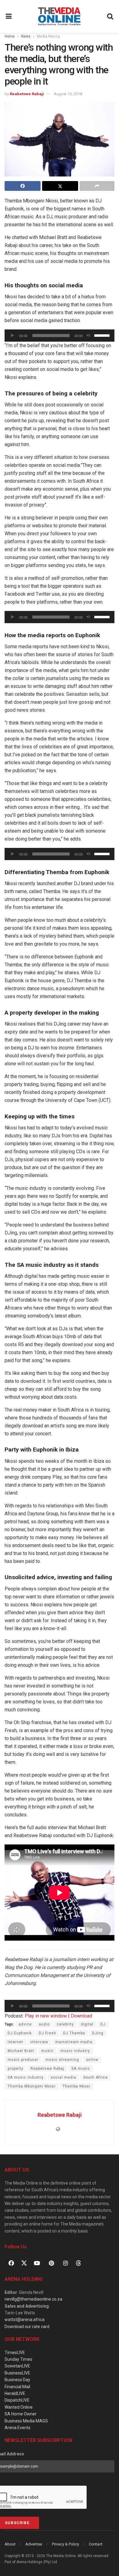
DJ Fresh (47, 2033)
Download (81, 2016)
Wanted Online (19, 2407)
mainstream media (74, 2042)
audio (44, 2024)
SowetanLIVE (17, 2366)
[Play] (13, 336)
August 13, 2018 (68, 94)
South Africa (96, 2077)
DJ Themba (74, 2033)
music (47, 2051)
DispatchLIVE (17, 2400)
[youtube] (37, 2263)
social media (63, 2077)
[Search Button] (110, 16)
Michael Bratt (21, 2051)
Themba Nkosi (76, 2086)
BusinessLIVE (17, 2373)
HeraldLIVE (15, 2393)
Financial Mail (17, 2387)
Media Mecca (48, 36)
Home (10, 36)
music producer (23, 2060)
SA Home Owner (21, 2414)
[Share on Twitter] (60, 186)
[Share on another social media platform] (97, 186)
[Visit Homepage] (59, 16)
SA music (81, 2069)
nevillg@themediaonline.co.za (33, 2299)
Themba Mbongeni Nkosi (32, 2086)
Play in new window (46, 2016)
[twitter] (24, 2263)
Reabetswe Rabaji (27, 94)
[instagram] (66, 2263)
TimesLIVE (15, 2353)
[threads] (78, 2263)
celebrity (65, 2024)
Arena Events (18, 2428)
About (10, 2544)
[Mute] (88, 336)
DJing (98, 2033)
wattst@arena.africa (25, 2320)
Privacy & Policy (65, 2544)
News (26, 36)
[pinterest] (51, 2263)
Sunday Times (18, 2359)
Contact (96, 2544)
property (16, 2069)
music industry (75, 2051)
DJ (103, 2024)
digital (87, 2024)
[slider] (103, 335)
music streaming (62, 2060)
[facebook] (11, 2263)
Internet (15, 2042)
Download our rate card (27, 2327)
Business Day (17, 2380)
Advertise (34, 2544)
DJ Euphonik (20, 2033)
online (92, 2060)
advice (25, 2024)
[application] (60, 336)
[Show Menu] (9, 16)
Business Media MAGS (26, 2421)
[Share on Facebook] (23, 186)
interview (39, 2042)
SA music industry (26, 2077)
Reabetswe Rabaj (47, 2069)
